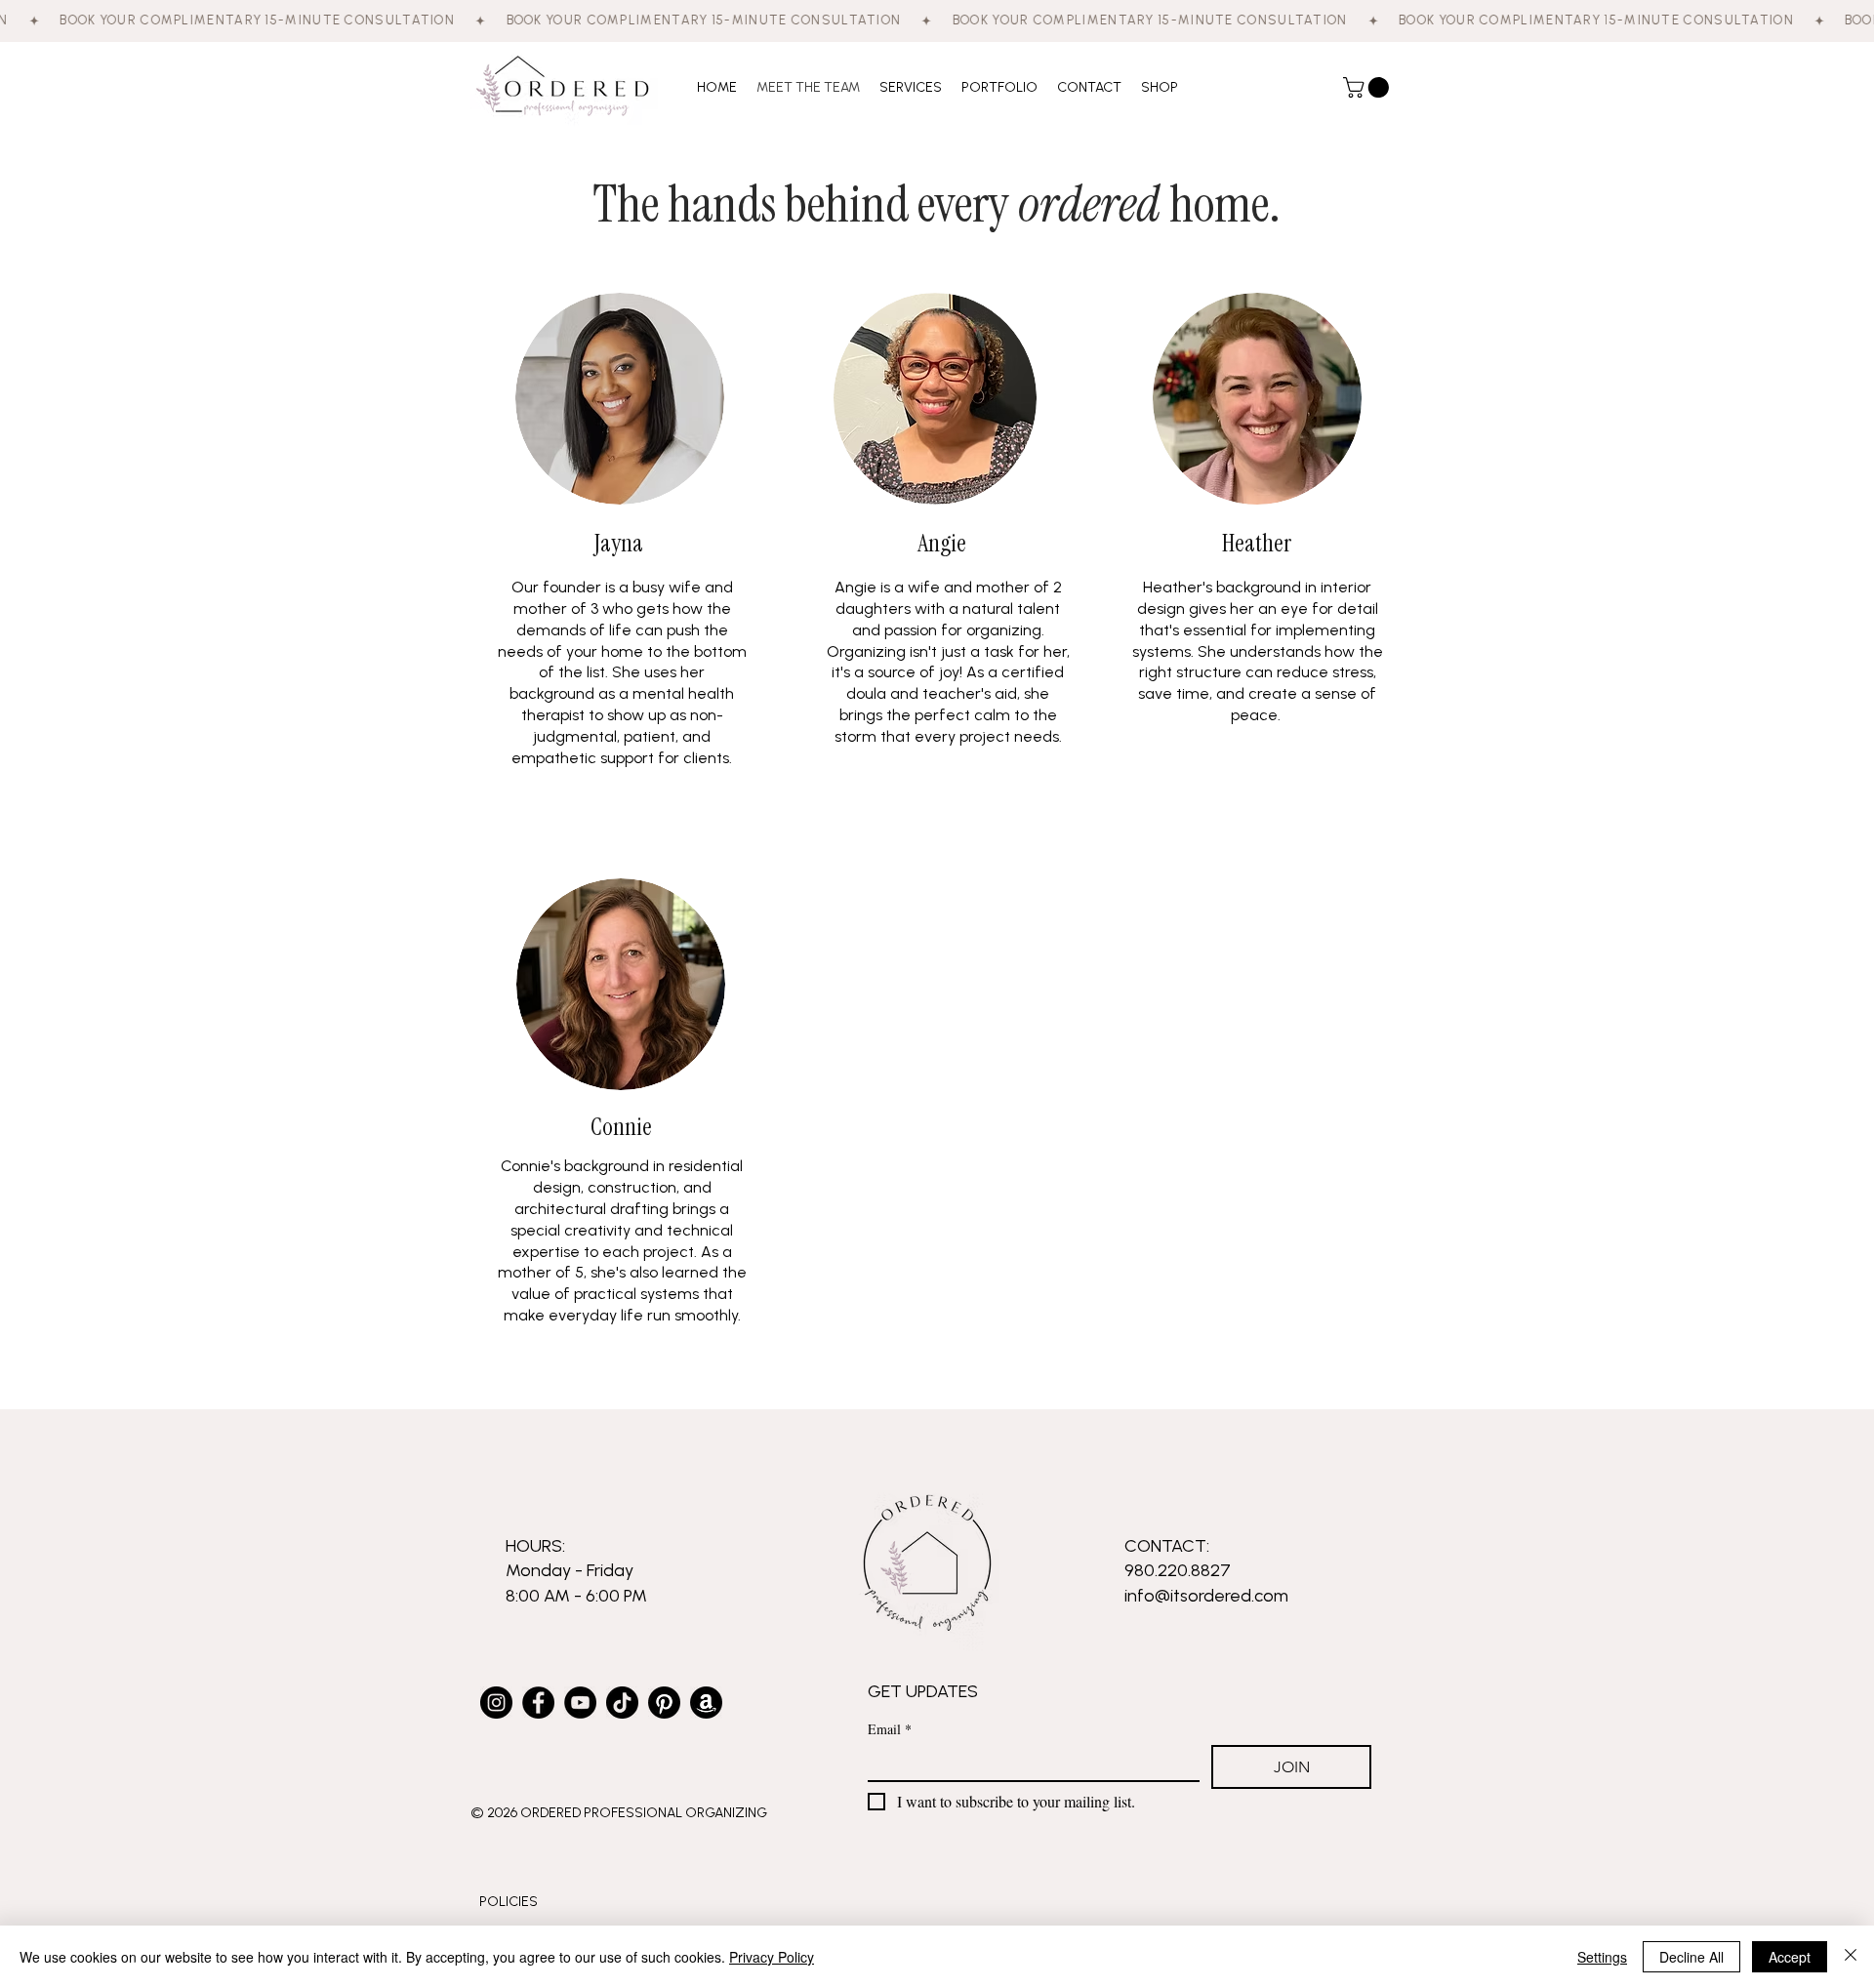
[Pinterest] (664, 1703)
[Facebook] (538, 1703)
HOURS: (535, 1546)
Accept (1790, 1957)
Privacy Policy (772, 1957)
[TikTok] (622, 1703)
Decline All (1691, 1957)
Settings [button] (1602, 1957)
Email (890, 1729)
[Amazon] (706, 1703)
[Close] (1851, 1957)
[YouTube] (580, 1703)
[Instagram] (496, 1703)
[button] (1368, 87)
